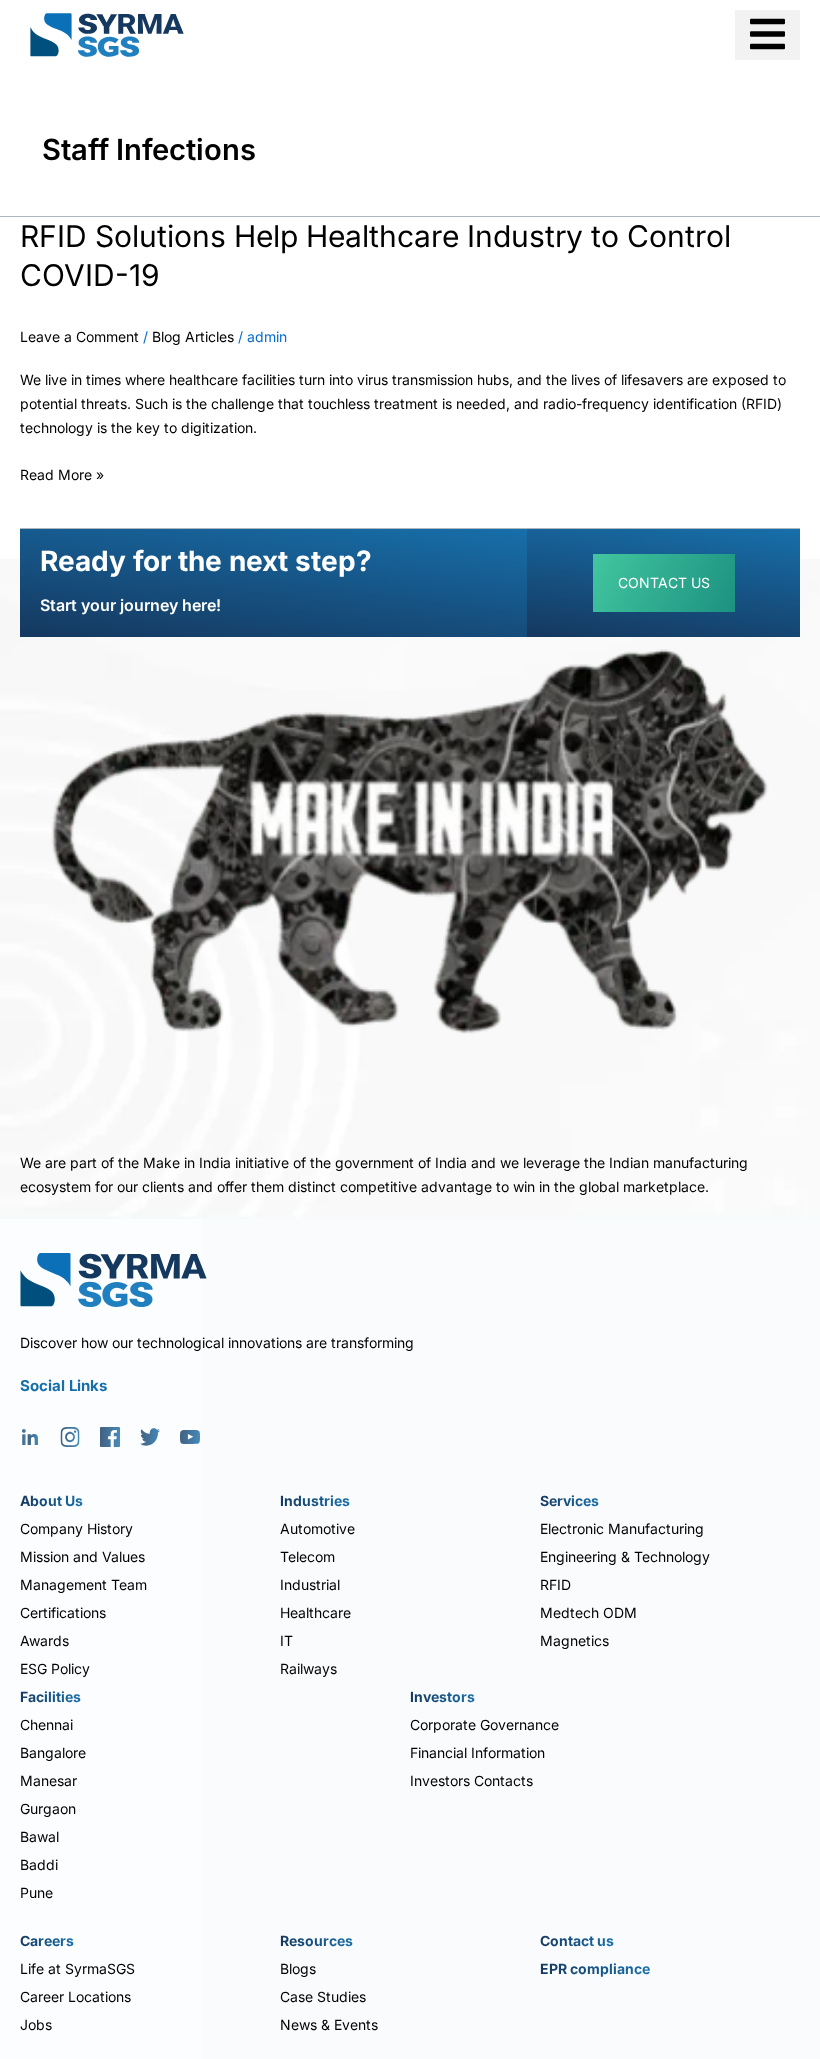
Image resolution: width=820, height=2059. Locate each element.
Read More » (62, 472)
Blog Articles (193, 336)
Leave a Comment (79, 336)
